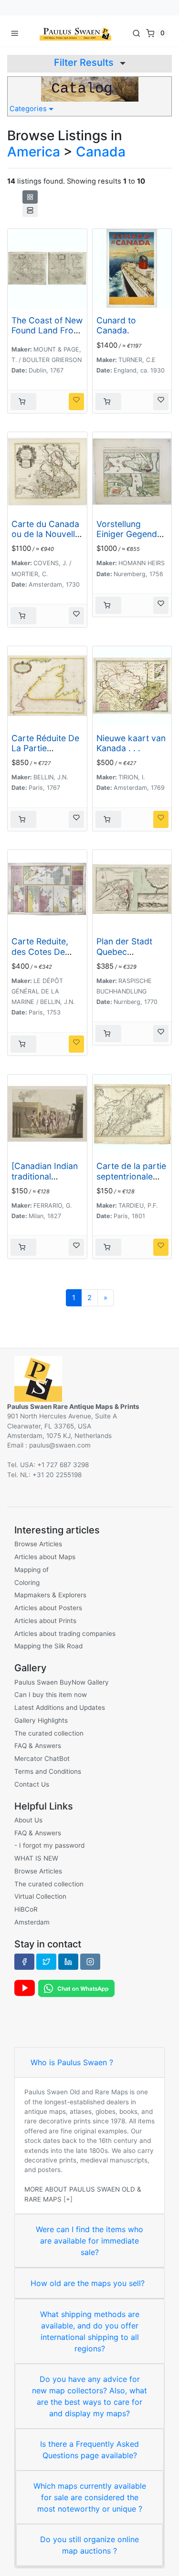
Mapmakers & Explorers (50, 1595)
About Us (28, 1820)
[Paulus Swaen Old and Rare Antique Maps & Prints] (75, 33)
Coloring (27, 1583)
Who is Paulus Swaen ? (72, 2062)
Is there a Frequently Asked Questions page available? (89, 2450)
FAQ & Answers (38, 1746)
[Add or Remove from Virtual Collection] (76, 402)
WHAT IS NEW (36, 1858)
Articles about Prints (45, 1621)
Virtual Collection (40, 1896)
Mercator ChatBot (42, 1759)
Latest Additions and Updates (60, 1707)
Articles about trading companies (65, 1634)
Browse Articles (38, 1544)
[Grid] (30, 197)
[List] (30, 210)
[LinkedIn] (68, 1962)
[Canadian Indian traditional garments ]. (45, 1176)
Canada (101, 152)
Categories (29, 109)
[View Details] (23, 402)
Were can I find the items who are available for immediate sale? (89, 2241)
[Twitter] (46, 1962)
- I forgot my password (49, 1845)
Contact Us (32, 1784)
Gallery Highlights (41, 1720)
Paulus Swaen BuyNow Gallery (62, 1682)
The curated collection (49, 1733)
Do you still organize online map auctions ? (89, 2545)
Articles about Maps (45, 1557)
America (34, 152)
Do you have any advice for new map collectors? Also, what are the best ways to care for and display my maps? (89, 2396)
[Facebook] (24, 1962)
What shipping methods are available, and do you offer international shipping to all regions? (90, 2331)
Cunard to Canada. (116, 325)
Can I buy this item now (51, 1695)
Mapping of (32, 1570)
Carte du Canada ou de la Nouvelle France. (46, 534)
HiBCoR (26, 1909)
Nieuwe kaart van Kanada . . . (131, 743)
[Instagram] (90, 1962)
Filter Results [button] (85, 62)
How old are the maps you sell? (88, 2283)
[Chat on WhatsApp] (76, 1987)
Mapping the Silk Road (48, 1646)
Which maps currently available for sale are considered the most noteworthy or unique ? (90, 2497)
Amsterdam (32, 1922)
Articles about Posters (48, 1608)
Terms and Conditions (48, 1771)
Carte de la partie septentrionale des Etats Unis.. (131, 1176)
